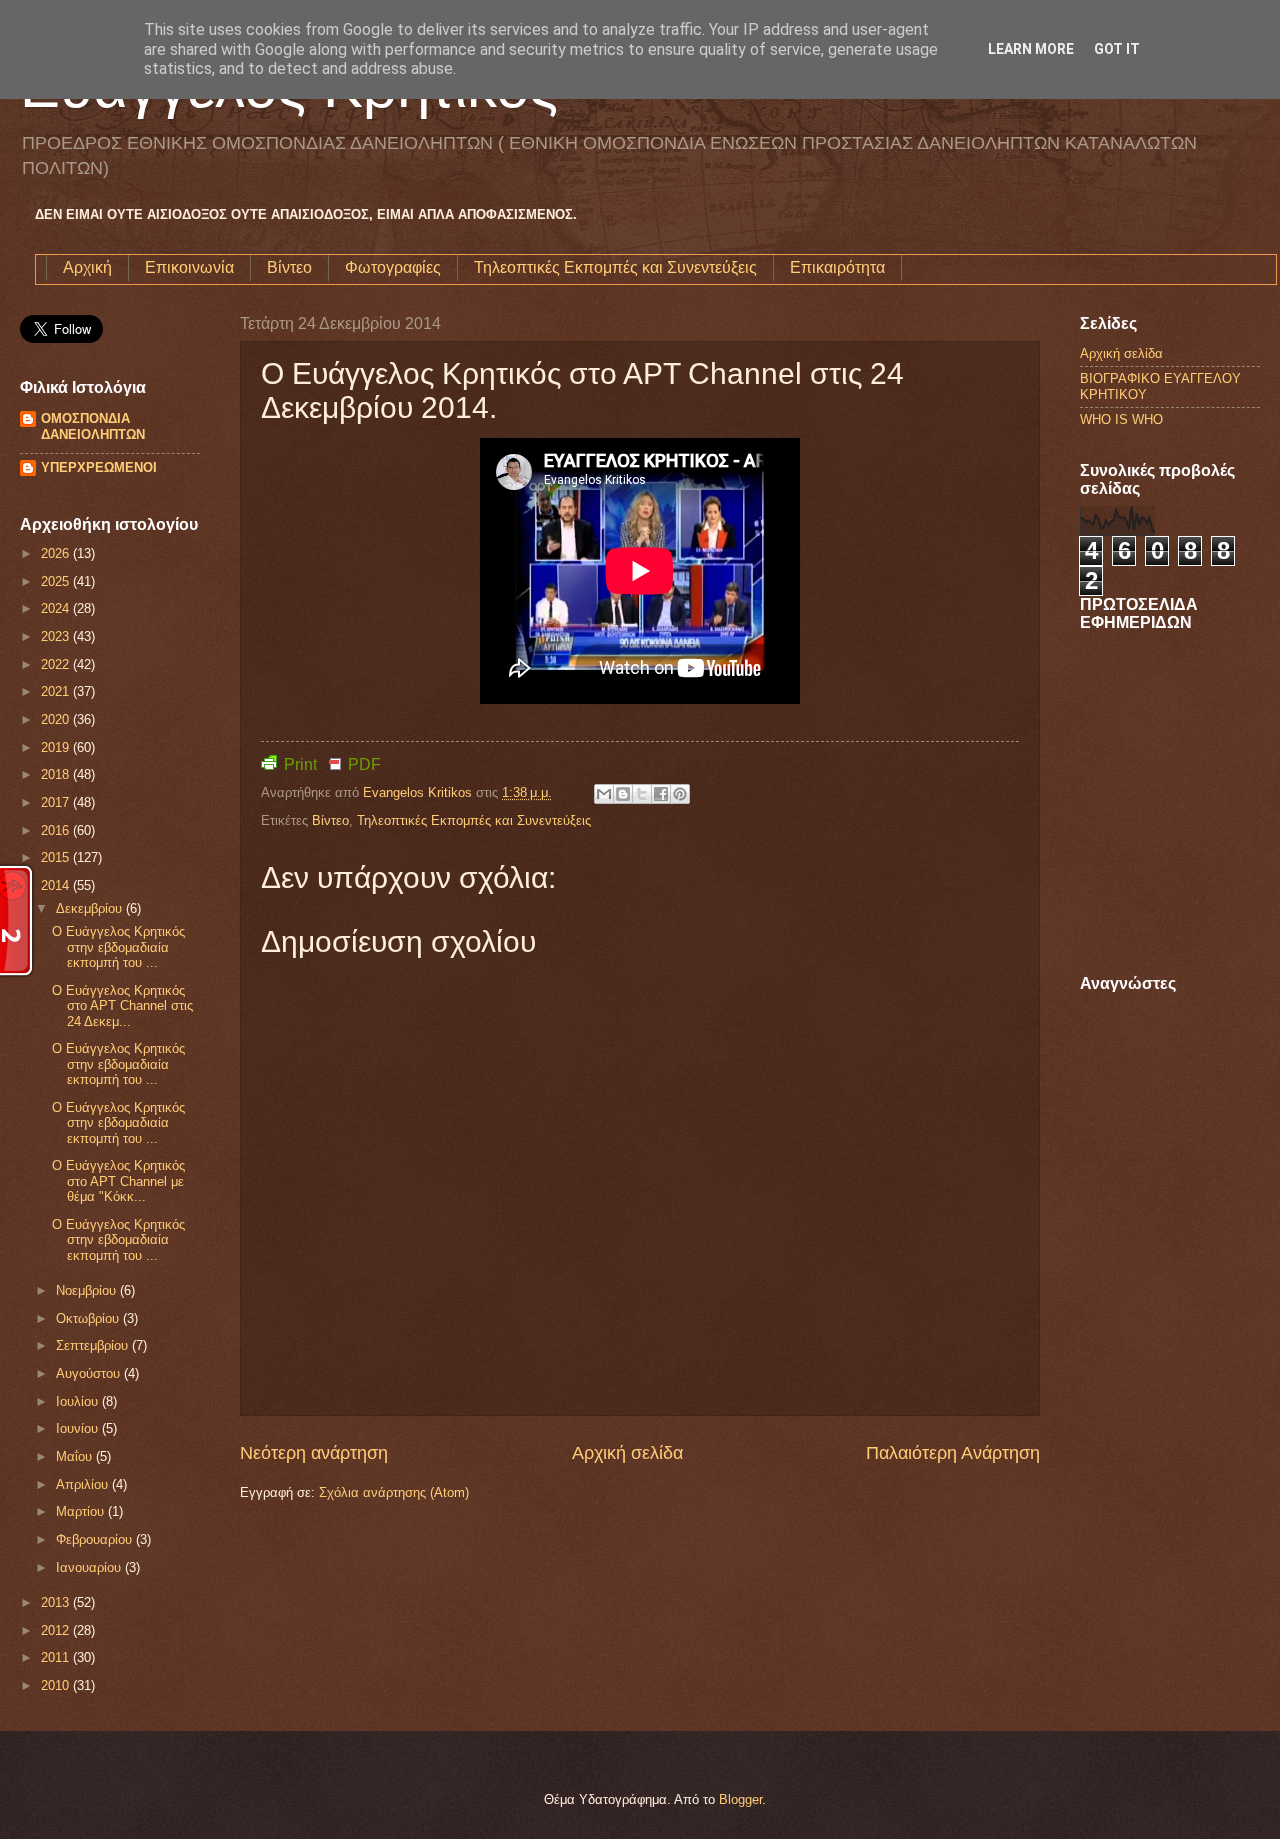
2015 (57, 857)
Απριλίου (84, 1484)
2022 (57, 664)
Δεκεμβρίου (91, 908)
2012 (57, 1630)
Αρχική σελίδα (627, 1453)
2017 (57, 802)
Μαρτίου (82, 1511)
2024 (57, 608)
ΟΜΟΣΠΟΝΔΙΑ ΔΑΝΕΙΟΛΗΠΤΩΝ (93, 426)
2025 (57, 581)
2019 (57, 747)
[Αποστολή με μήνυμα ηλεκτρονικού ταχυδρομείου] (604, 794)
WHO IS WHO (1121, 419)
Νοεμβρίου (88, 1290)
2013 (57, 1602)
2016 (57, 830)
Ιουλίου (79, 1401)
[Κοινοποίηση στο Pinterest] (680, 794)
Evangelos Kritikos (419, 792)
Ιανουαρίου (90, 1567)
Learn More (1031, 49)
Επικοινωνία (189, 267)
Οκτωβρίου (89, 1318)
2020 (57, 719)
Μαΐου (76, 1456)
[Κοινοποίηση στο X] (642, 794)
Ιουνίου (79, 1428)
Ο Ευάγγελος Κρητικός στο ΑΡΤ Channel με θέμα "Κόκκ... (118, 1181)
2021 (57, 691)
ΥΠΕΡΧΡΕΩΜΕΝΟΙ (99, 467)
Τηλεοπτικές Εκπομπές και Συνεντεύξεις (615, 267)
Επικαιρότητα (837, 267)
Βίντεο (289, 267)
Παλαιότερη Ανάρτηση (953, 1453)
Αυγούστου (90, 1373)
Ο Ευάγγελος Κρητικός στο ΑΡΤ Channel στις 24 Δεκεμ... (122, 1006)
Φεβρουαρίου (96, 1539)
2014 (57, 885)
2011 (57, 1657)
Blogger (740, 1799)
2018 (57, 774)
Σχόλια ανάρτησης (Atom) (394, 1492)
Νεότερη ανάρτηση (314, 1453)
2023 (57, 636)
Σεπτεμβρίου (94, 1345)
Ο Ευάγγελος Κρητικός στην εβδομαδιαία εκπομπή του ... (118, 947)
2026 (57, 553)
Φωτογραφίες (393, 267)
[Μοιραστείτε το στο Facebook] (661, 794)
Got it (1117, 49)
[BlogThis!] (623, 794)
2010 (57, 1685)
